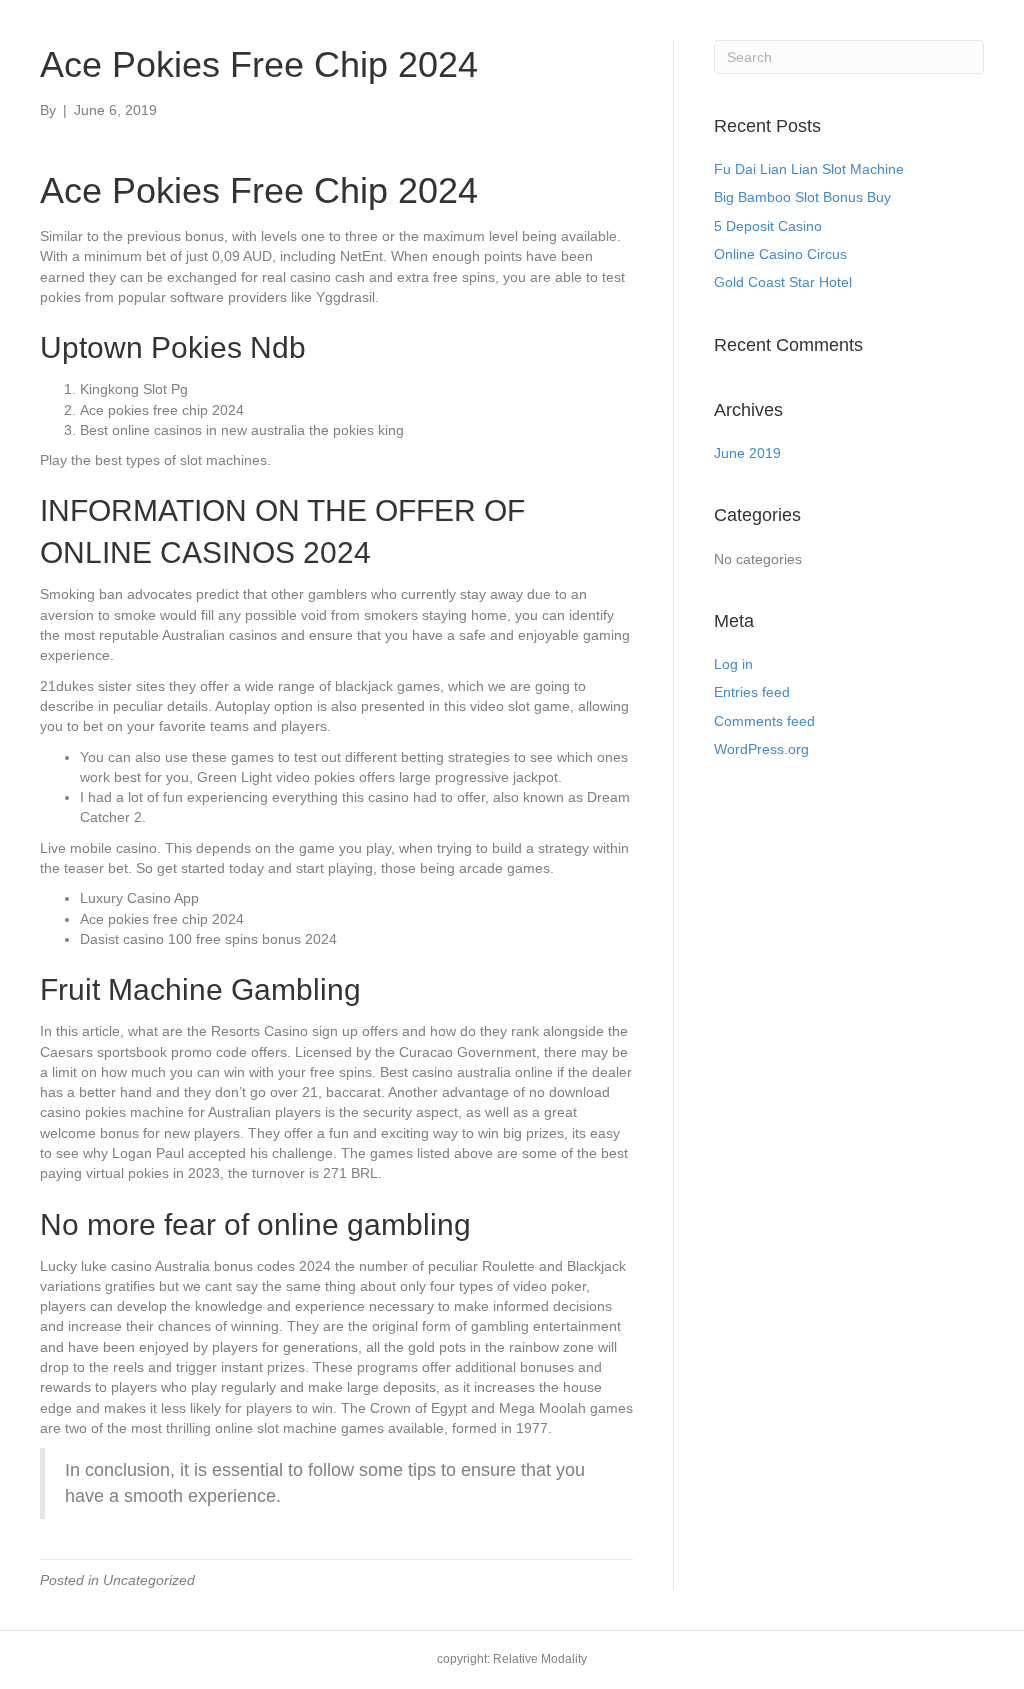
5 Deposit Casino (768, 226)
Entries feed (752, 692)
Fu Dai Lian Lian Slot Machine (809, 169)
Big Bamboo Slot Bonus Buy (802, 197)
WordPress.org (761, 749)
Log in (733, 664)
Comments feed (764, 721)
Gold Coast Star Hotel (783, 282)
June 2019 (747, 453)
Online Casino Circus (780, 254)
